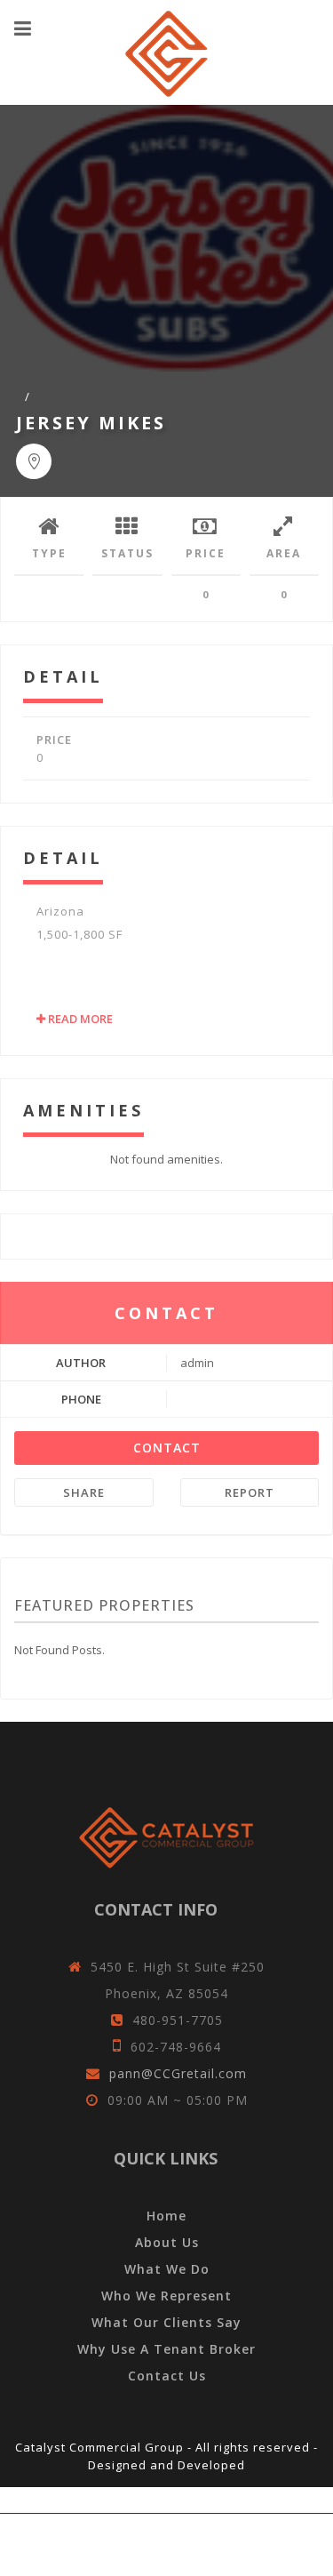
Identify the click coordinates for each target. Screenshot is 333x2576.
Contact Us (167, 2376)
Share (84, 1492)
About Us (167, 2242)
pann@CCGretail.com (178, 2073)
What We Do (167, 2269)
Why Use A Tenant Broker (166, 2349)
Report (250, 1492)
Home (166, 2216)
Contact (167, 1448)
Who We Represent (166, 2296)
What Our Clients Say (166, 2322)
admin (197, 1363)
